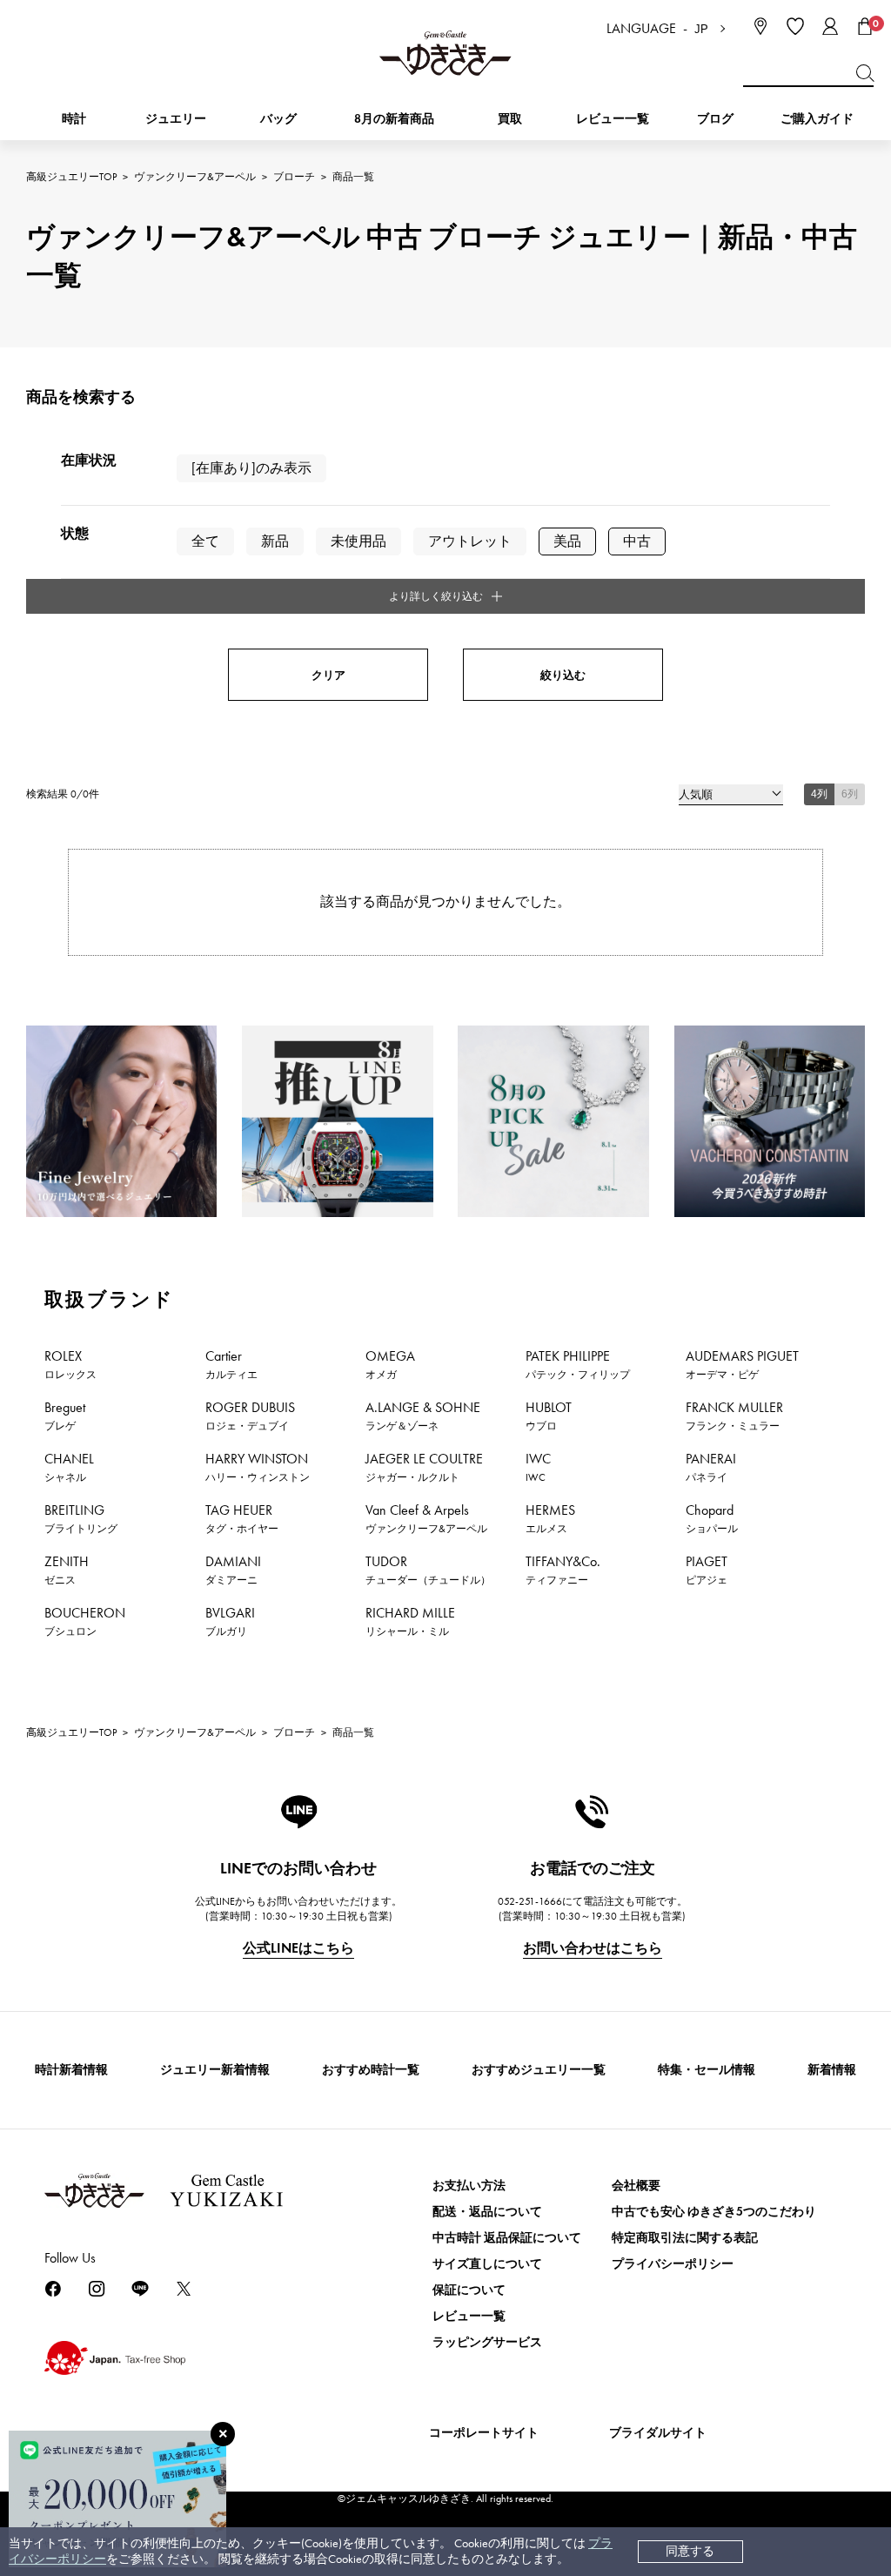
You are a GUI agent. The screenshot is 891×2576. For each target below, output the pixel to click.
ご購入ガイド (817, 119)
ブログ (715, 119)
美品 (567, 541)
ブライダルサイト (658, 2433)
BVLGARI (230, 1621)
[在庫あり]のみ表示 (251, 468)
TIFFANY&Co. (563, 1570)
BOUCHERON (85, 1621)
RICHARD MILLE (410, 1621)
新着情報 (832, 2070)
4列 (819, 794)
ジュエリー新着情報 (215, 2070)
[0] (865, 26)
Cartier (231, 1364)
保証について (469, 2290)
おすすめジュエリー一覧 (539, 2070)
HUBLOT (549, 1416)
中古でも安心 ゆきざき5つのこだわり (714, 2212)
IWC (538, 1467)
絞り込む (563, 675)
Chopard (712, 1518)
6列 (850, 794)
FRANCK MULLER (734, 1416)
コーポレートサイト (484, 2433)
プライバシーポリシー (673, 2264)
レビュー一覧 (469, 2316)
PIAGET (707, 1570)
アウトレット (470, 541)
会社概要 (636, 2186)
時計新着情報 (71, 2070)
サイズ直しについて (487, 2264)
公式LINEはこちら (298, 1948)
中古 (637, 541)
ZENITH (67, 1570)
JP (701, 29)
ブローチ (294, 177)
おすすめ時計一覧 (371, 2070)
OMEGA (390, 1364)
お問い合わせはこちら (593, 1948)
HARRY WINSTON (258, 1467)
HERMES (550, 1518)
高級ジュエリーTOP (71, 177)
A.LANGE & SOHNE (423, 1416)
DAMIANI (233, 1570)
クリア (328, 675)
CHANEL (69, 1467)
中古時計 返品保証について (507, 2238)
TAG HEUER (242, 1518)
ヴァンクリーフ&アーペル (195, 177)
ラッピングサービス (487, 2342)
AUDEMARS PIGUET (742, 1364)
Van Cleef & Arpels (426, 1518)
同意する (690, 2551)
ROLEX (70, 1364)
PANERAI (711, 1467)
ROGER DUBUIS (250, 1416)
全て (205, 541)
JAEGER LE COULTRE (424, 1467)
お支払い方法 (469, 2186)
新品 (275, 541)
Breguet (65, 1416)
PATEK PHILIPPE (578, 1364)
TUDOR (428, 1570)
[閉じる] (223, 2434)
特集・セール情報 (707, 2070)
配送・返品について (487, 2212)
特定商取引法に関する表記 (685, 2238)
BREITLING (81, 1518)
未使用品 (358, 541)
